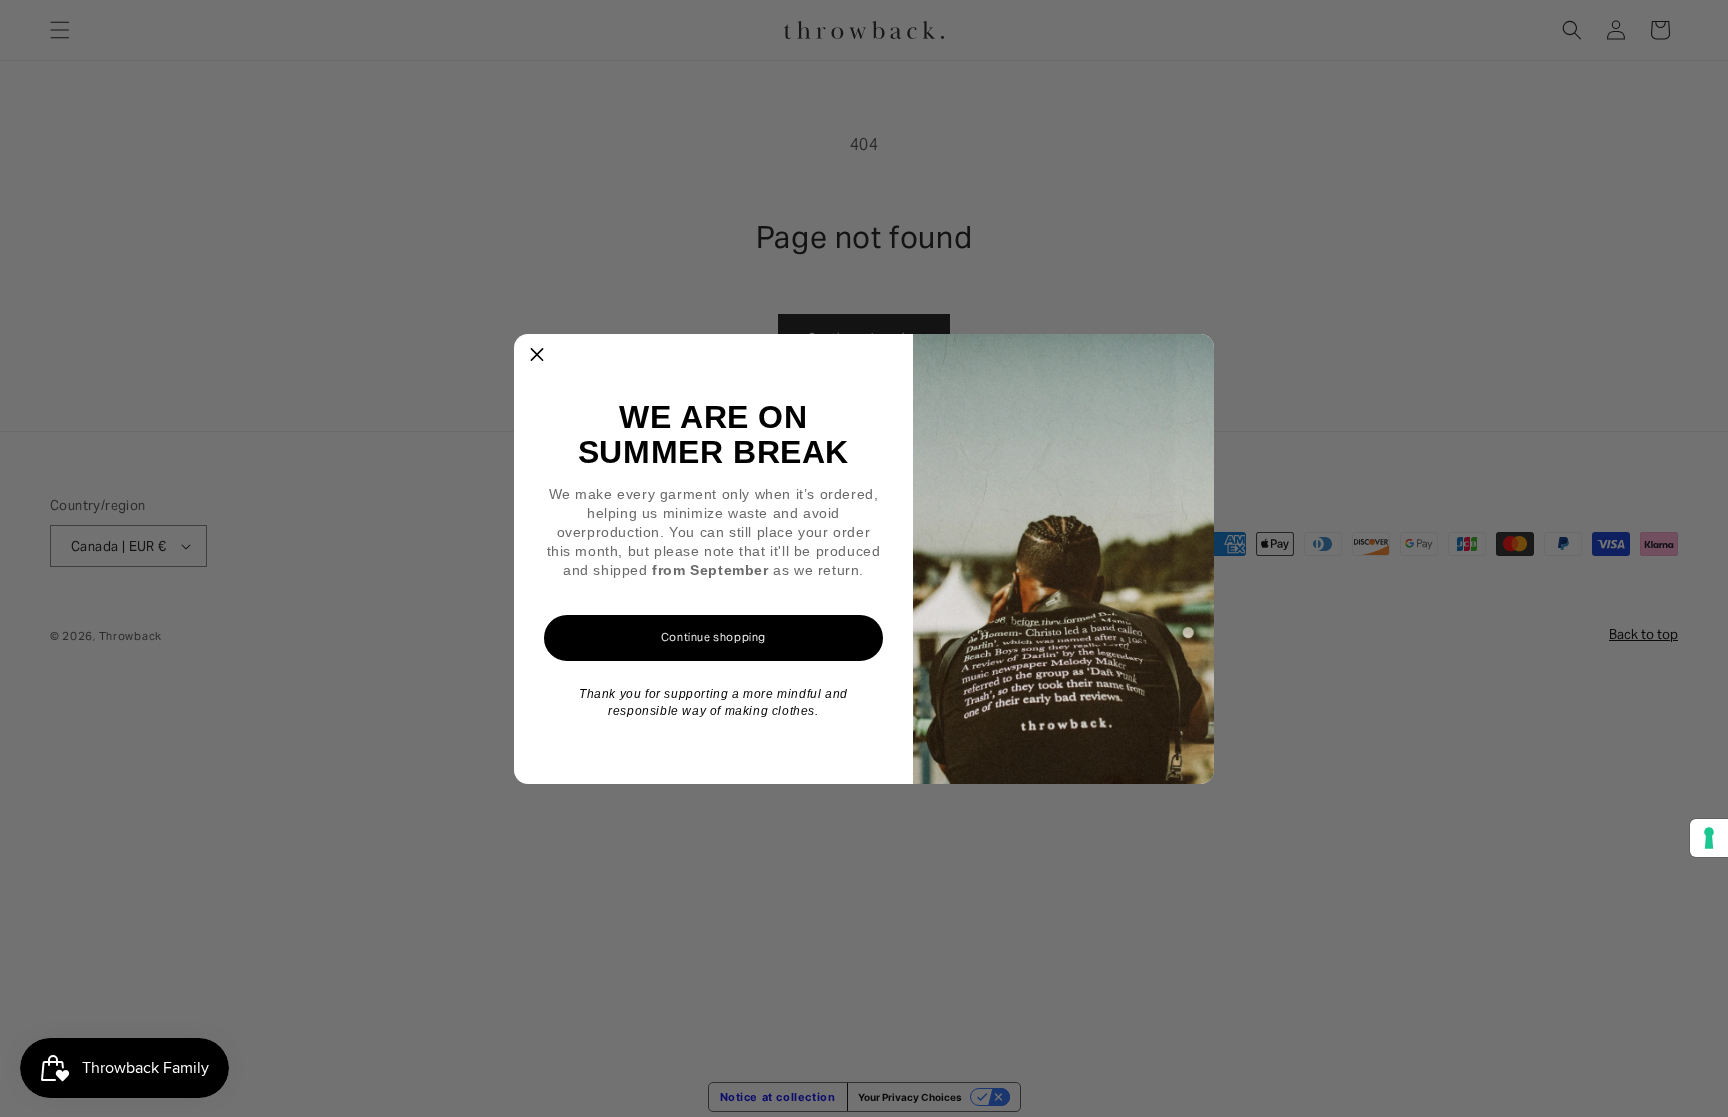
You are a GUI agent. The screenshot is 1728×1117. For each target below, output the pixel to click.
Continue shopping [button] (713, 637)
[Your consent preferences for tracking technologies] (1709, 838)
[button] (537, 357)
